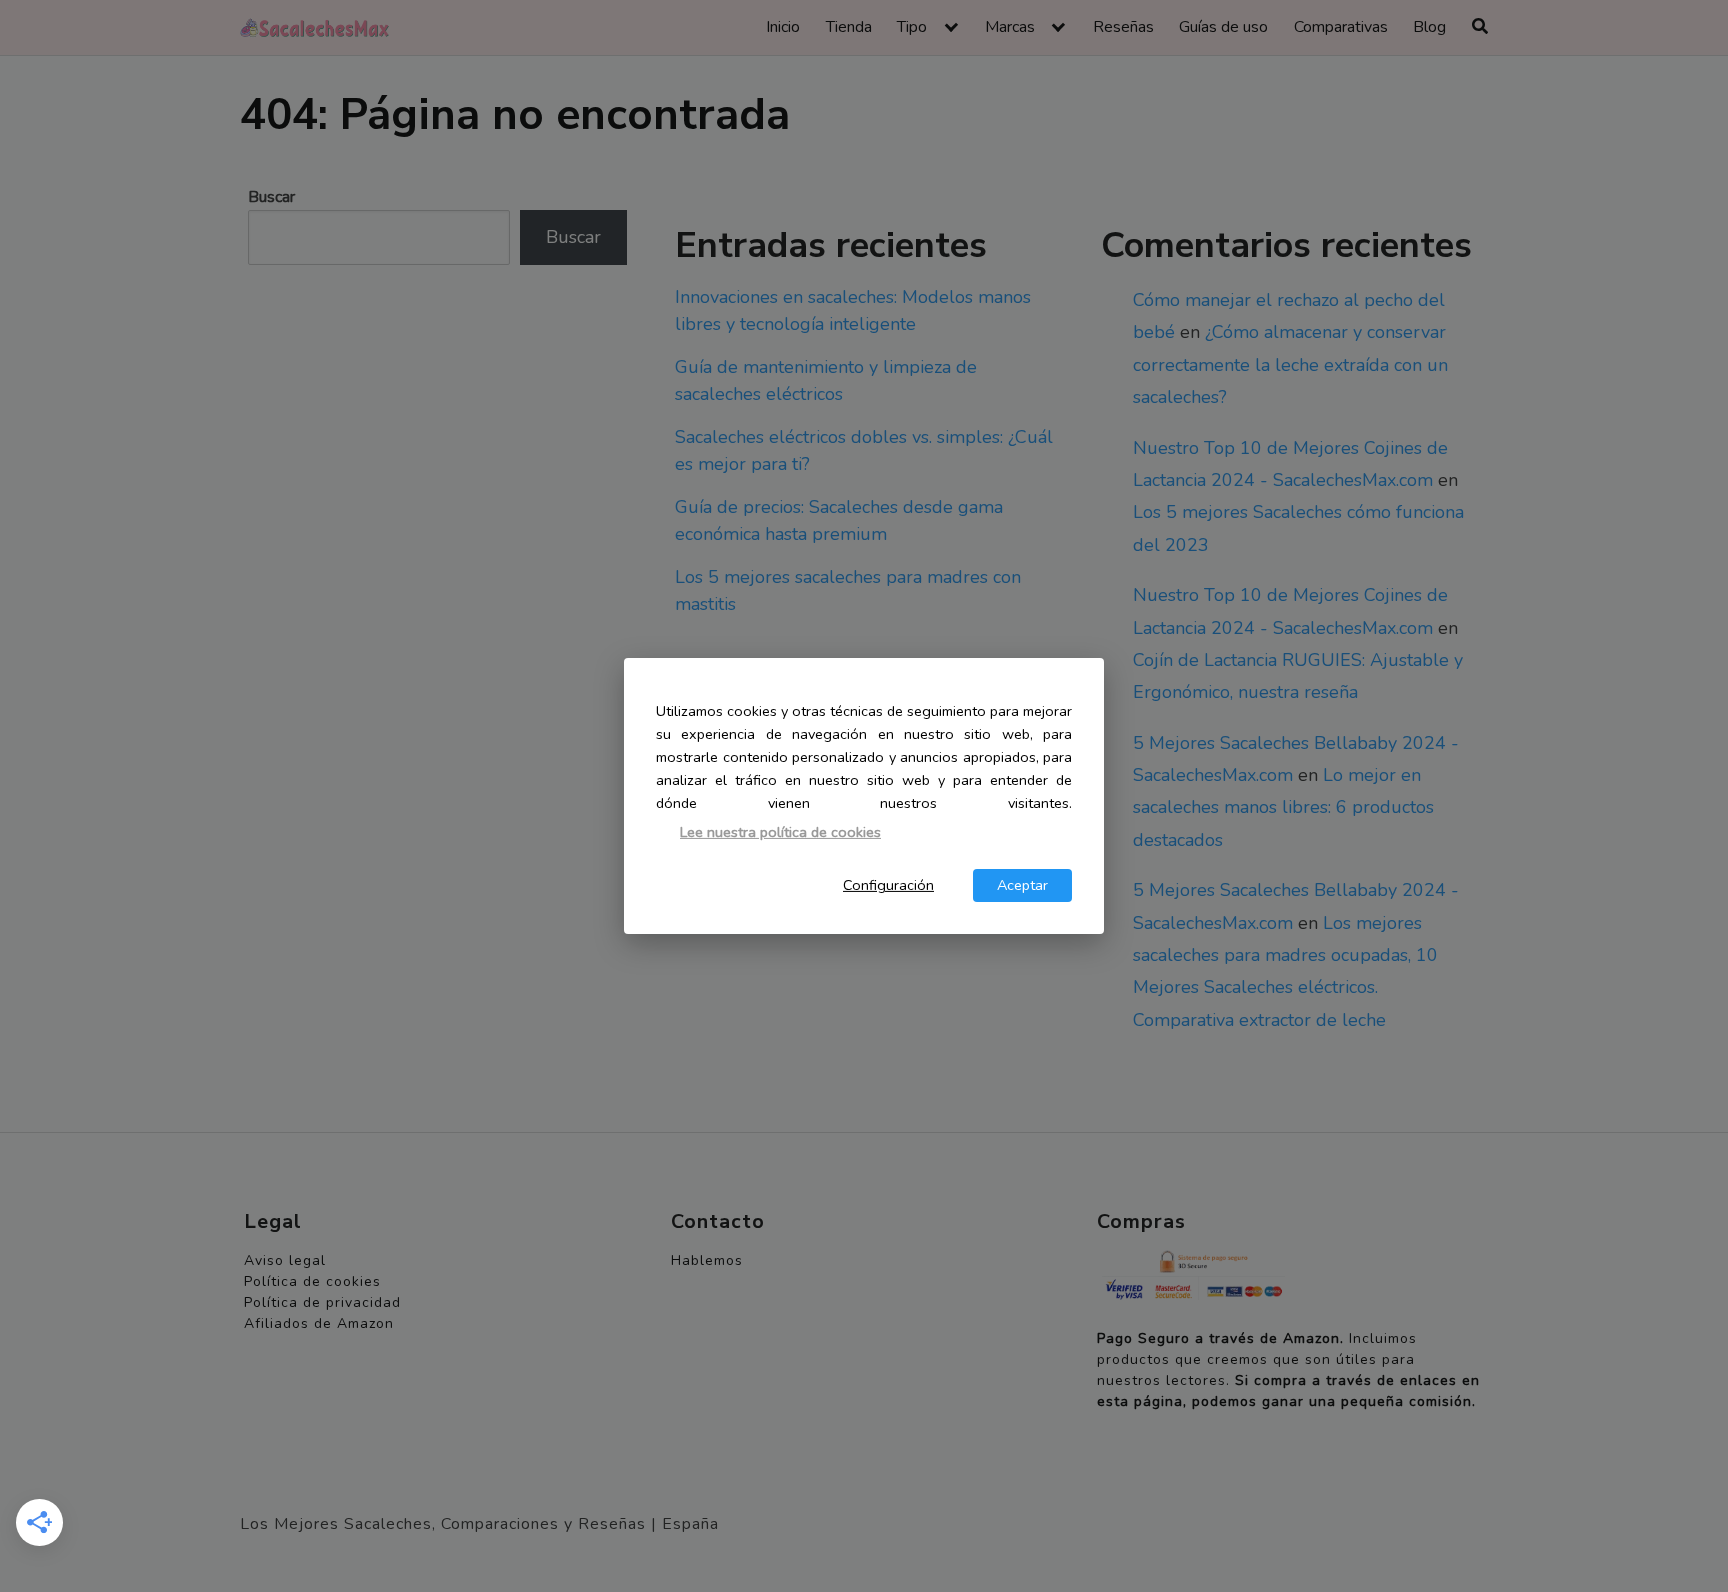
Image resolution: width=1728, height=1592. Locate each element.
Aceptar (1022, 885)
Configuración (888, 885)
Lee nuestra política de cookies (780, 832)
